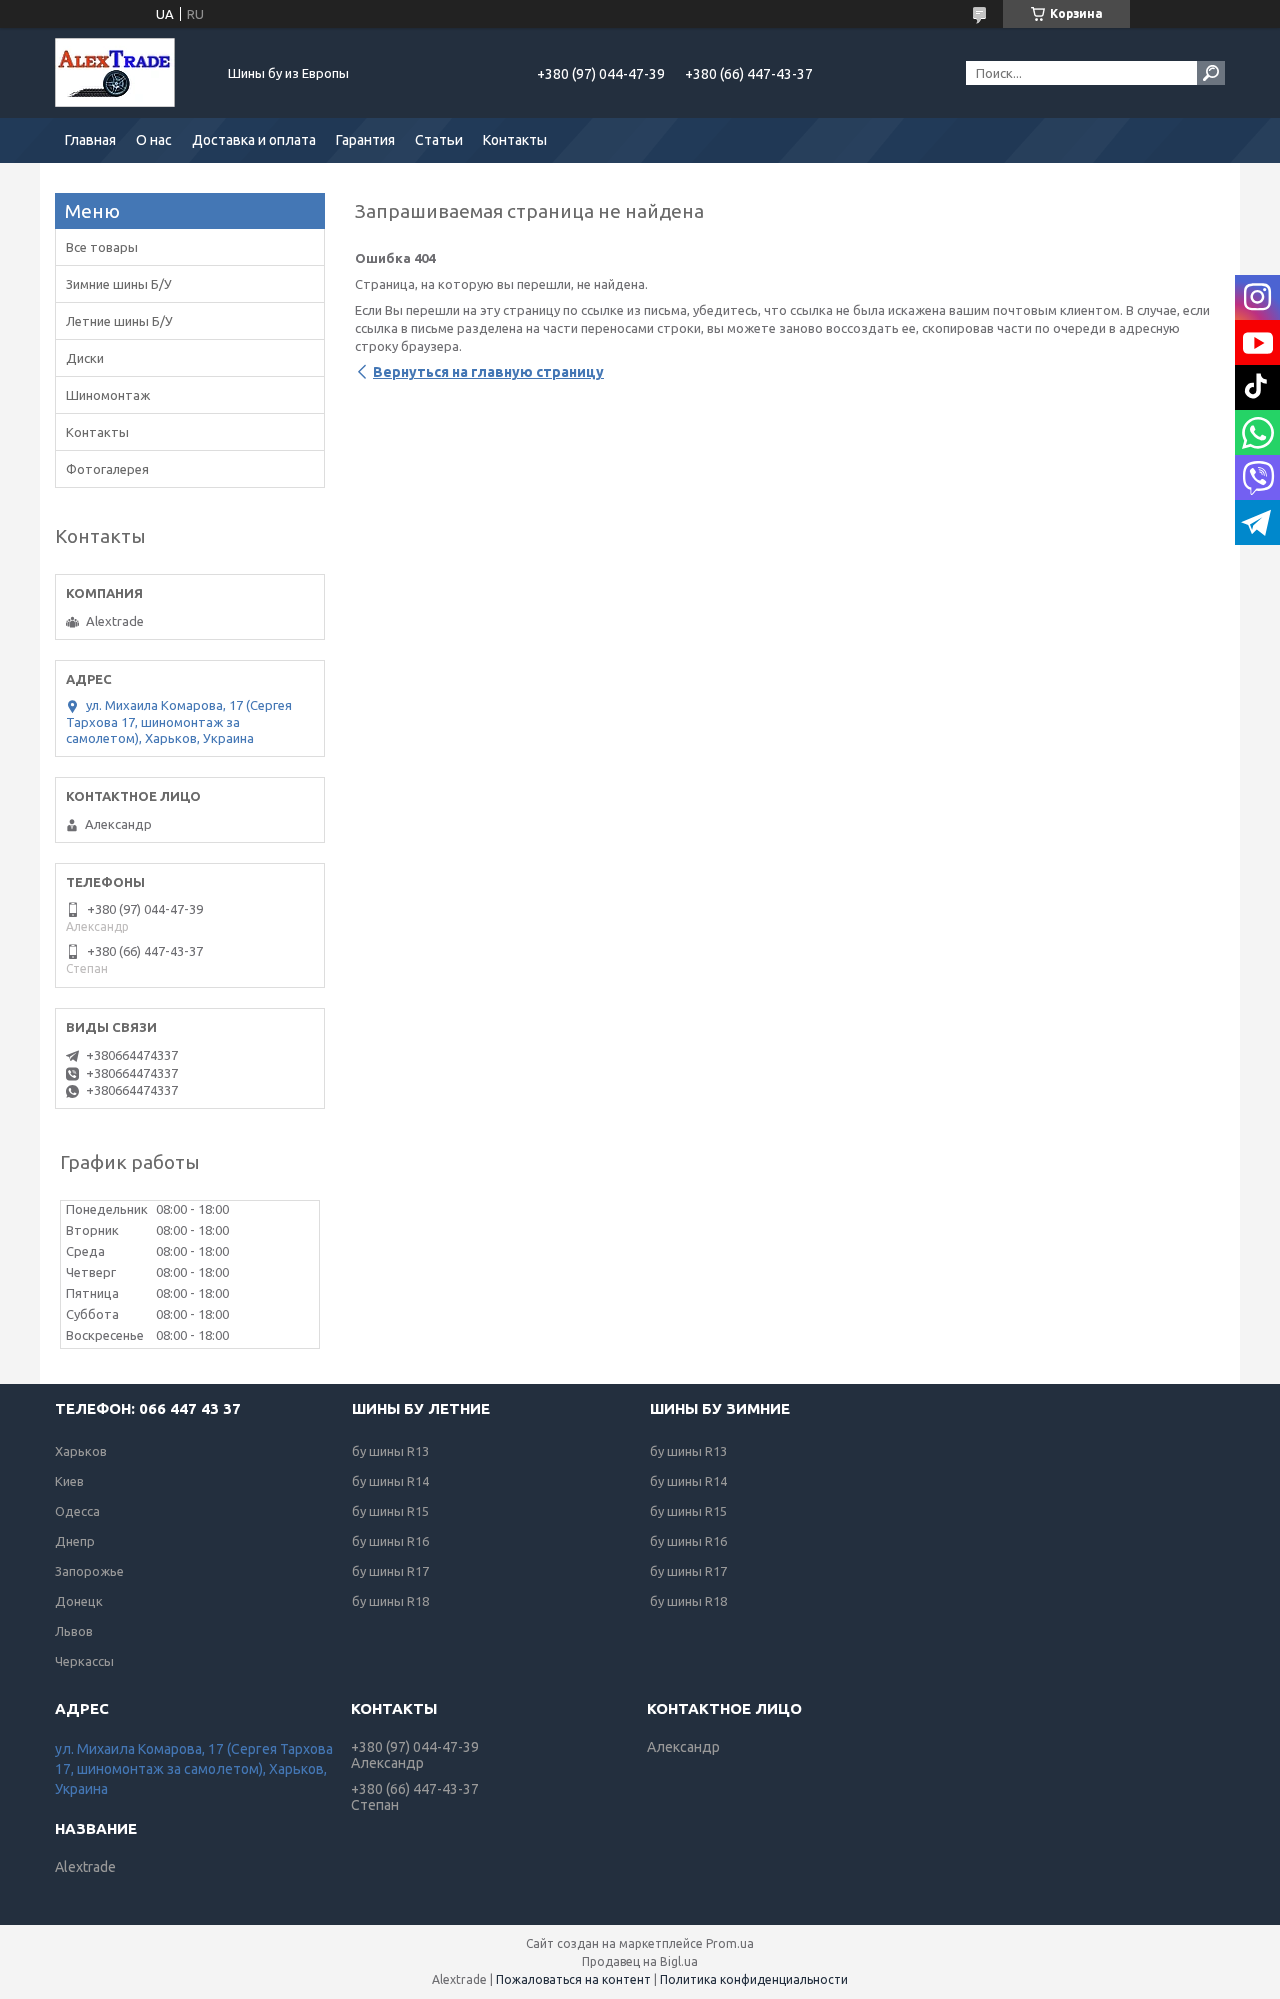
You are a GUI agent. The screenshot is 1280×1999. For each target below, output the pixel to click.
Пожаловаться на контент (573, 1979)
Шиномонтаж (108, 395)
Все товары (102, 247)
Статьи (439, 140)
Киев (69, 1481)
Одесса (77, 1511)
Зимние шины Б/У (119, 284)
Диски (85, 358)
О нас (154, 140)
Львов (74, 1631)
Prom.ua (730, 1943)
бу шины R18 (390, 1601)
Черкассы (84, 1661)
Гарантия (365, 140)
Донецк (79, 1601)
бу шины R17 (390, 1571)
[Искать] (1211, 73)
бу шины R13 (390, 1451)
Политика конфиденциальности (754, 1979)
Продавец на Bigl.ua (640, 1961)
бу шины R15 (390, 1511)
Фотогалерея (107, 469)
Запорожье (89, 1571)
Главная (90, 140)
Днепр (75, 1541)
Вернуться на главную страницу (488, 372)
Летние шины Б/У (119, 321)
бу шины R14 (390, 1481)
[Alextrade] (130, 73)
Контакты (515, 140)
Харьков (81, 1451)
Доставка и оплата (254, 140)
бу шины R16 (390, 1541)
